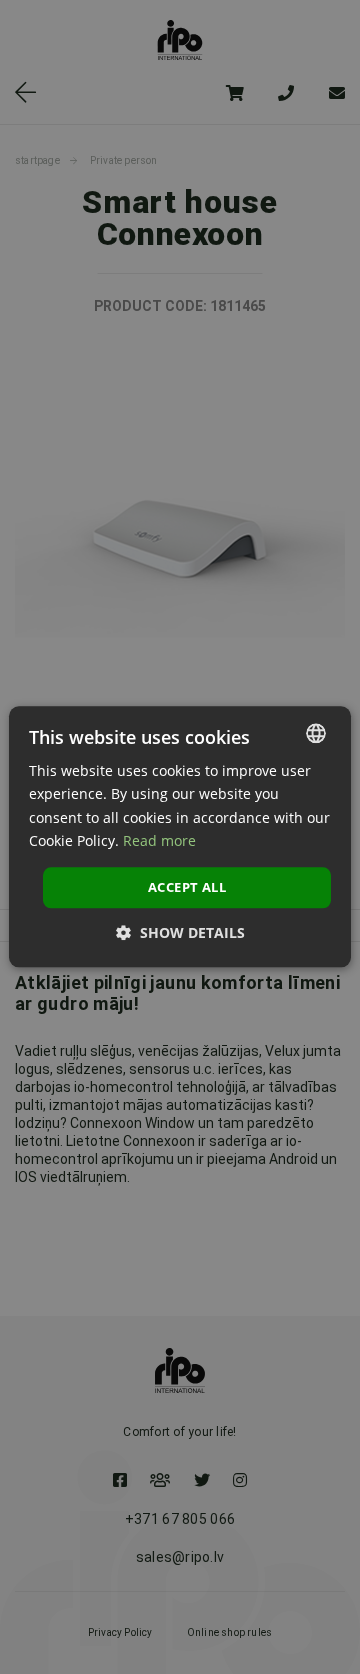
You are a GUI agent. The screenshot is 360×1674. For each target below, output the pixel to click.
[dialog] (180, 837)
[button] (180, 933)
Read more (159, 840)
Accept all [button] (187, 887)
